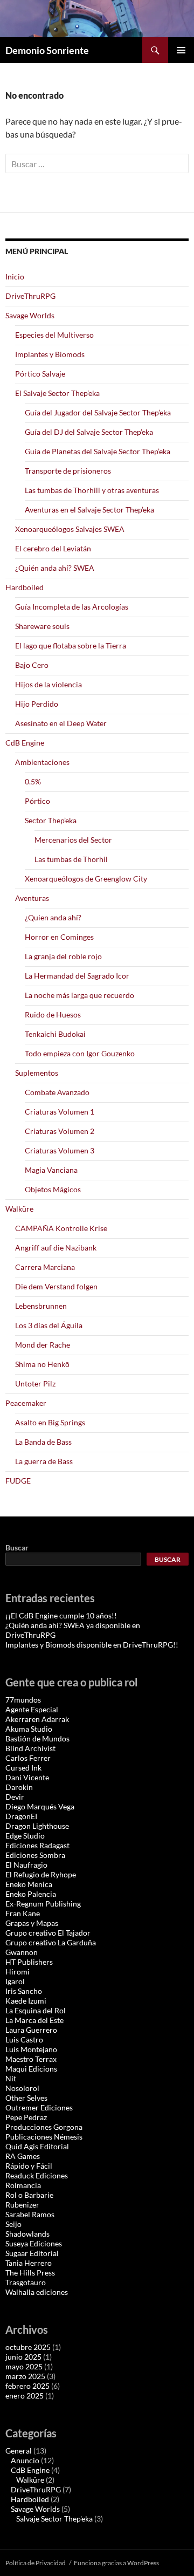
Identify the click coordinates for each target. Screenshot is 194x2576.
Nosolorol (22, 2088)
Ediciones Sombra (35, 1855)
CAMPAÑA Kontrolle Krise (61, 1228)
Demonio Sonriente (47, 50)
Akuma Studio (29, 1729)
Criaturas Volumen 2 (60, 1131)
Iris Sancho (24, 1991)
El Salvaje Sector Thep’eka (57, 393)
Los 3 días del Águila (49, 1325)
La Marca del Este (34, 2020)
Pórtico (37, 801)
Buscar (17, 1547)
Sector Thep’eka (51, 820)
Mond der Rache (43, 1345)
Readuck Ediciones (37, 2175)
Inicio (15, 276)
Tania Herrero (29, 2263)
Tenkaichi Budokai (55, 1034)
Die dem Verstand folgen (56, 1286)
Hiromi (18, 1972)
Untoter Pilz (35, 1383)
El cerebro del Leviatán (53, 548)
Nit (11, 2078)
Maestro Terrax (31, 2059)
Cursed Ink (23, 1768)
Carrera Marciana (45, 1267)
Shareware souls (42, 626)
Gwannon (22, 1952)
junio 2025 (23, 2357)
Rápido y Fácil (29, 2166)
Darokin (19, 1787)
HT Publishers (29, 1962)
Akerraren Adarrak (37, 1719)
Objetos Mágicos (53, 1189)
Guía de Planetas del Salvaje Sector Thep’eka (98, 451)
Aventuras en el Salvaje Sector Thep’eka (89, 510)
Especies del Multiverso (54, 335)
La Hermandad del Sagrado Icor (77, 976)
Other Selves (26, 2098)
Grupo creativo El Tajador (48, 1933)
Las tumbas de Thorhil (71, 859)
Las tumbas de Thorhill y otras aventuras (92, 490)
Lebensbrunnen (41, 1306)
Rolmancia (23, 2185)
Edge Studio (25, 1836)
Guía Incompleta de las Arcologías (72, 607)
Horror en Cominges (59, 937)
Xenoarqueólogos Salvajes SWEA (70, 529)
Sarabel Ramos (30, 2214)
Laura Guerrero (31, 2030)
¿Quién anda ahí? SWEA (55, 568)
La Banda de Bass (43, 1442)
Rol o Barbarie (29, 2195)
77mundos (23, 1700)
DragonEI (21, 1816)
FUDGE (18, 1481)
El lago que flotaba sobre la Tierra (71, 645)
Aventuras (32, 898)
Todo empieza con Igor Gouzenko (80, 1053)
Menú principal (181, 50)
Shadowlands (27, 2234)
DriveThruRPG (30, 296)
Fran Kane (23, 1913)
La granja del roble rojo (63, 956)
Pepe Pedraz (26, 2117)
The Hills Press (30, 2273)
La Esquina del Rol (36, 2010)
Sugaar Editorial (32, 2253)
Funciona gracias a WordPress (116, 2563)
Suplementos (37, 1073)
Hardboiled (25, 587)
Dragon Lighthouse (37, 1826)
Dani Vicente (27, 1777)
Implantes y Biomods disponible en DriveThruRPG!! (92, 1645)
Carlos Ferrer (28, 1758)
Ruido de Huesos (53, 1014)
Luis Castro (24, 2039)
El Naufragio (26, 1865)
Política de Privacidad (36, 2563)
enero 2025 (25, 2396)
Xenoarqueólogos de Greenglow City (86, 879)
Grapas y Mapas (32, 1923)
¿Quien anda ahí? (53, 917)
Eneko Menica (29, 1884)
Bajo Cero (32, 665)
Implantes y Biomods (50, 354)
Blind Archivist (30, 1748)
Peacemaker (26, 1403)
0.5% (33, 781)
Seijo (13, 2224)
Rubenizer (22, 2205)
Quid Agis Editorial (37, 2146)
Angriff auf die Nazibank (56, 1248)
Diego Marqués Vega (40, 1806)
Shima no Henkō (42, 1364)
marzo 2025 (25, 2376)
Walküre (19, 1209)
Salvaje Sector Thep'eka (54, 2519)
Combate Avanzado (57, 1092)
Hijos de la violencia (48, 684)
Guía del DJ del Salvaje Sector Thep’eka (89, 432)
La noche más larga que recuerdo (79, 995)
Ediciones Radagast (37, 1845)
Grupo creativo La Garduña (51, 1942)
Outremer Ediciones (39, 2107)
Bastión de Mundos (37, 1738)
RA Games (23, 2156)
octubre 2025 (28, 2347)
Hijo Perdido (37, 704)
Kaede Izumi (26, 2001)
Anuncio (25, 2460)
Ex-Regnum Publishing (43, 1904)
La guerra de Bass (44, 1461)
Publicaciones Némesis (44, 2137)
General (19, 2451)
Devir (15, 1797)
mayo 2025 (24, 2366)
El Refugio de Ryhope (41, 1874)
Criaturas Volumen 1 (60, 1112)
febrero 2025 (27, 2386)
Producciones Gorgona (44, 2127)
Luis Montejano (31, 2049)
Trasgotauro (26, 2282)
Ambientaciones (42, 762)
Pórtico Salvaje (40, 374)
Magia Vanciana (51, 1170)
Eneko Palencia (31, 1894)
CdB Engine (25, 743)
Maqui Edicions (31, 2069)
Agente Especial (32, 1709)
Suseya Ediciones (34, 2243)
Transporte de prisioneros (68, 471)
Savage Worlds (30, 315)
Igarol (15, 1981)
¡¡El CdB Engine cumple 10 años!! (61, 1615)
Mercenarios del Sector (73, 840)
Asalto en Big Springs (50, 1422)
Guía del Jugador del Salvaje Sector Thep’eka (98, 412)
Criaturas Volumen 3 (60, 1150)
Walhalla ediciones (37, 2292)
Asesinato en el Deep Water (61, 723)
